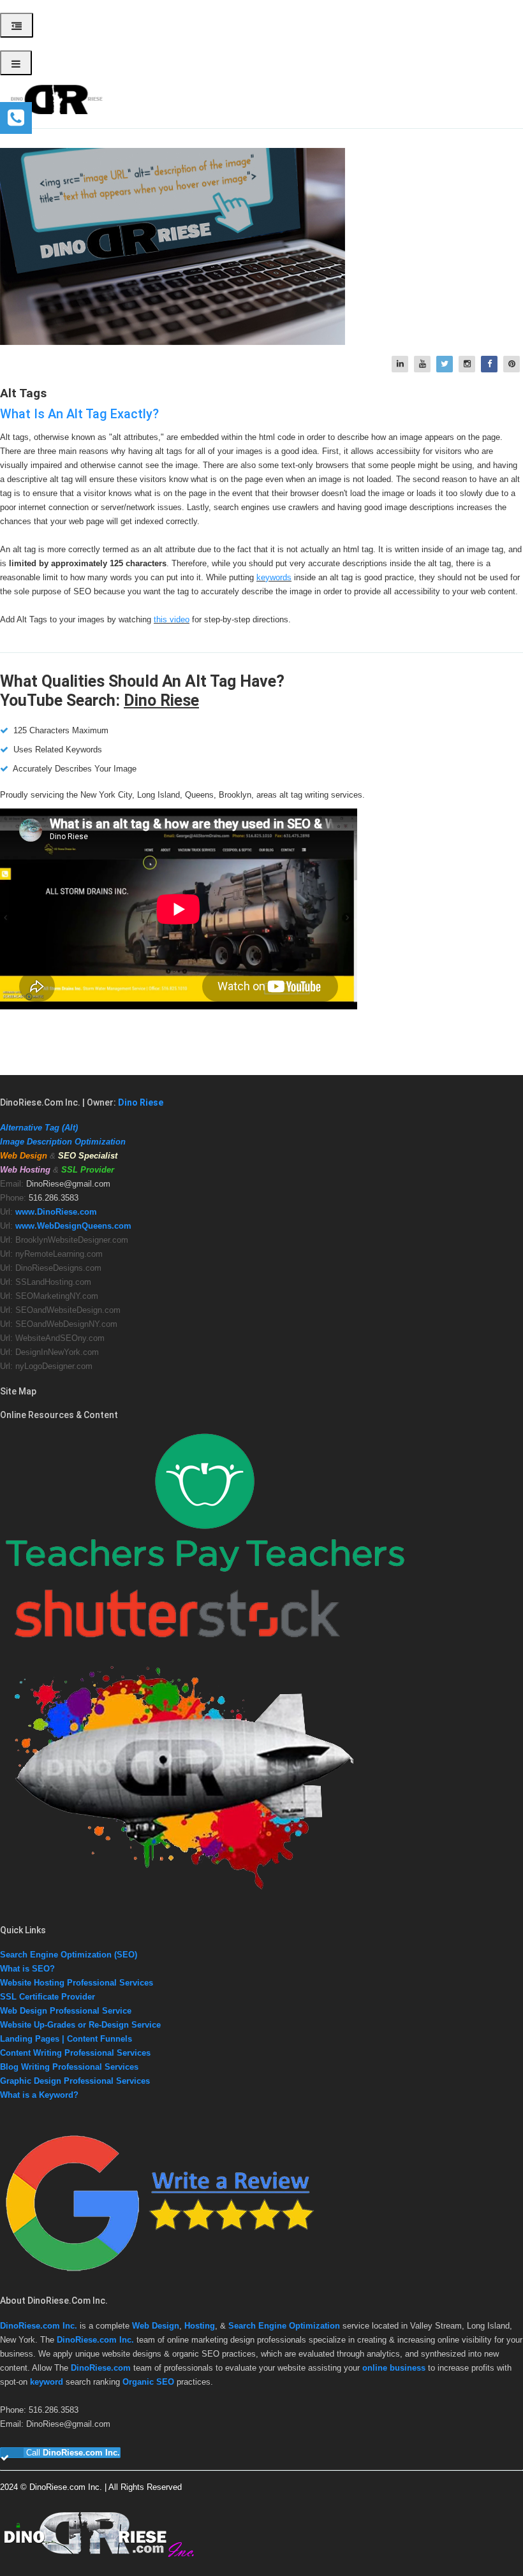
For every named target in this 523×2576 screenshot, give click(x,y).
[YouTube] (424, 364)
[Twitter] (446, 364)
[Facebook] (491, 364)
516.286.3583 (54, 1198)
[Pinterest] (513, 364)
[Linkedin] (401, 364)
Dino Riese (161, 700)
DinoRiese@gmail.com (68, 1184)
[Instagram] (468, 364)
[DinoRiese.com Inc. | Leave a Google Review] (159, 2275)
